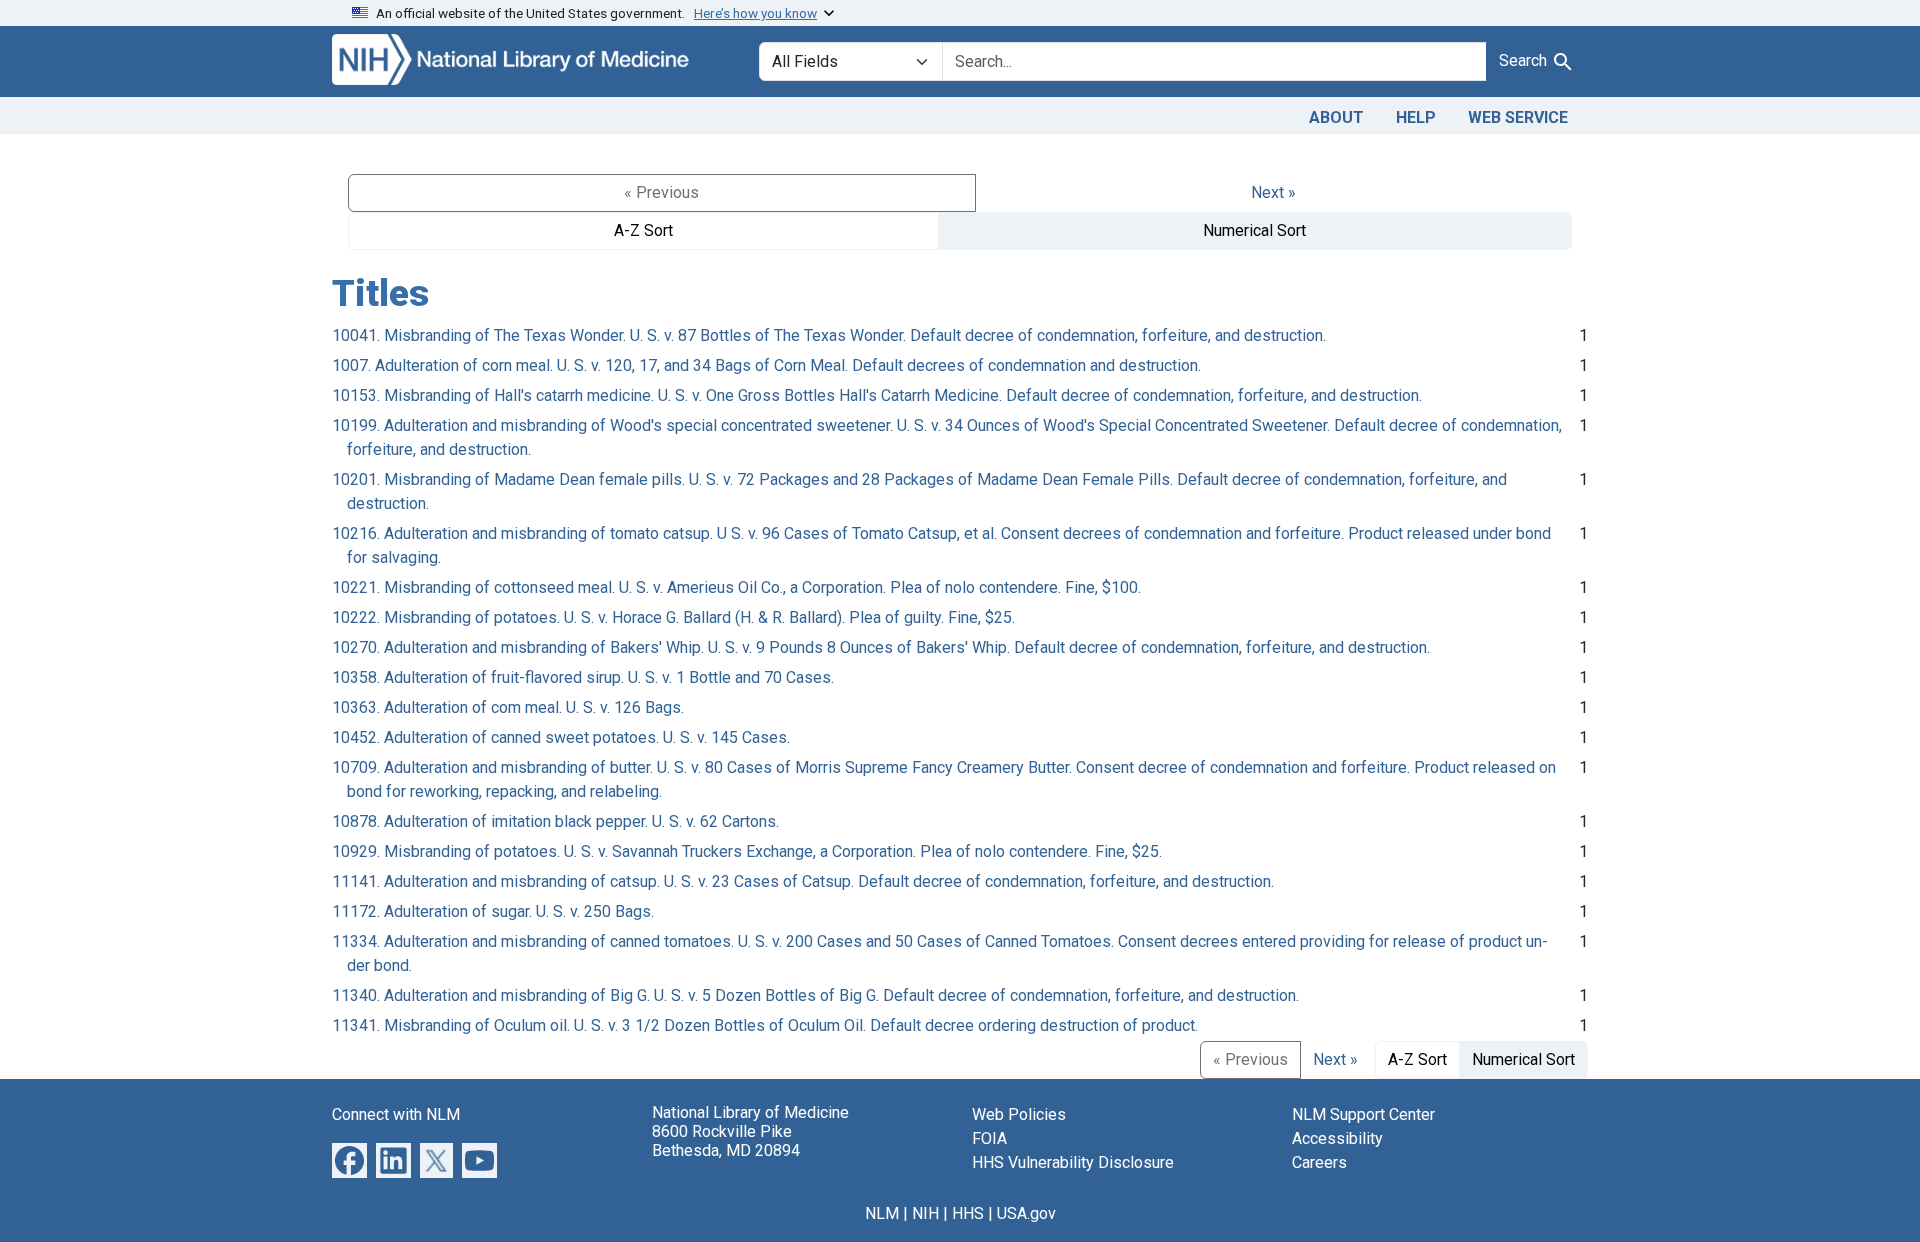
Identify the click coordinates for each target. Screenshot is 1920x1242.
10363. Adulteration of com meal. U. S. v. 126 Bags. (508, 707)
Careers (1319, 1162)
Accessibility (1337, 1138)
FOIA (989, 1138)
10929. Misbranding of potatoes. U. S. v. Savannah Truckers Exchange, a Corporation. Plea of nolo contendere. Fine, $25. (747, 851)
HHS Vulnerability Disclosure (1073, 1162)
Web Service (1518, 117)
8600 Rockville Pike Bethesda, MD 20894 (726, 1141)
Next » (1273, 192)
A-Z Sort (643, 230)
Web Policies (1019, 1114)
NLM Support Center (1363, 1114)
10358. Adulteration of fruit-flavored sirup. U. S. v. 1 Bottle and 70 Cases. (583, 677)
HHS (968, 1213)
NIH (925, 1213)
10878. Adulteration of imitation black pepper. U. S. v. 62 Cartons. (555, 821)
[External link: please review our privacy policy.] (349, 1158)
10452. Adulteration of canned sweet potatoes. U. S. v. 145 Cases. (561, 737)
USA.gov (1026, 1213)
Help (1416, 117)
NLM (882, 1213)
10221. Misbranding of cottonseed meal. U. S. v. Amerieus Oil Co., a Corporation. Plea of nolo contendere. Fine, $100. (736, 587)
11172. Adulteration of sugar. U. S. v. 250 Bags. (493, 911)
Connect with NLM (396, 1114)
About (1336, 117)
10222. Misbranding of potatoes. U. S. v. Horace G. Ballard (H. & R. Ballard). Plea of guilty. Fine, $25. (673, 617)
